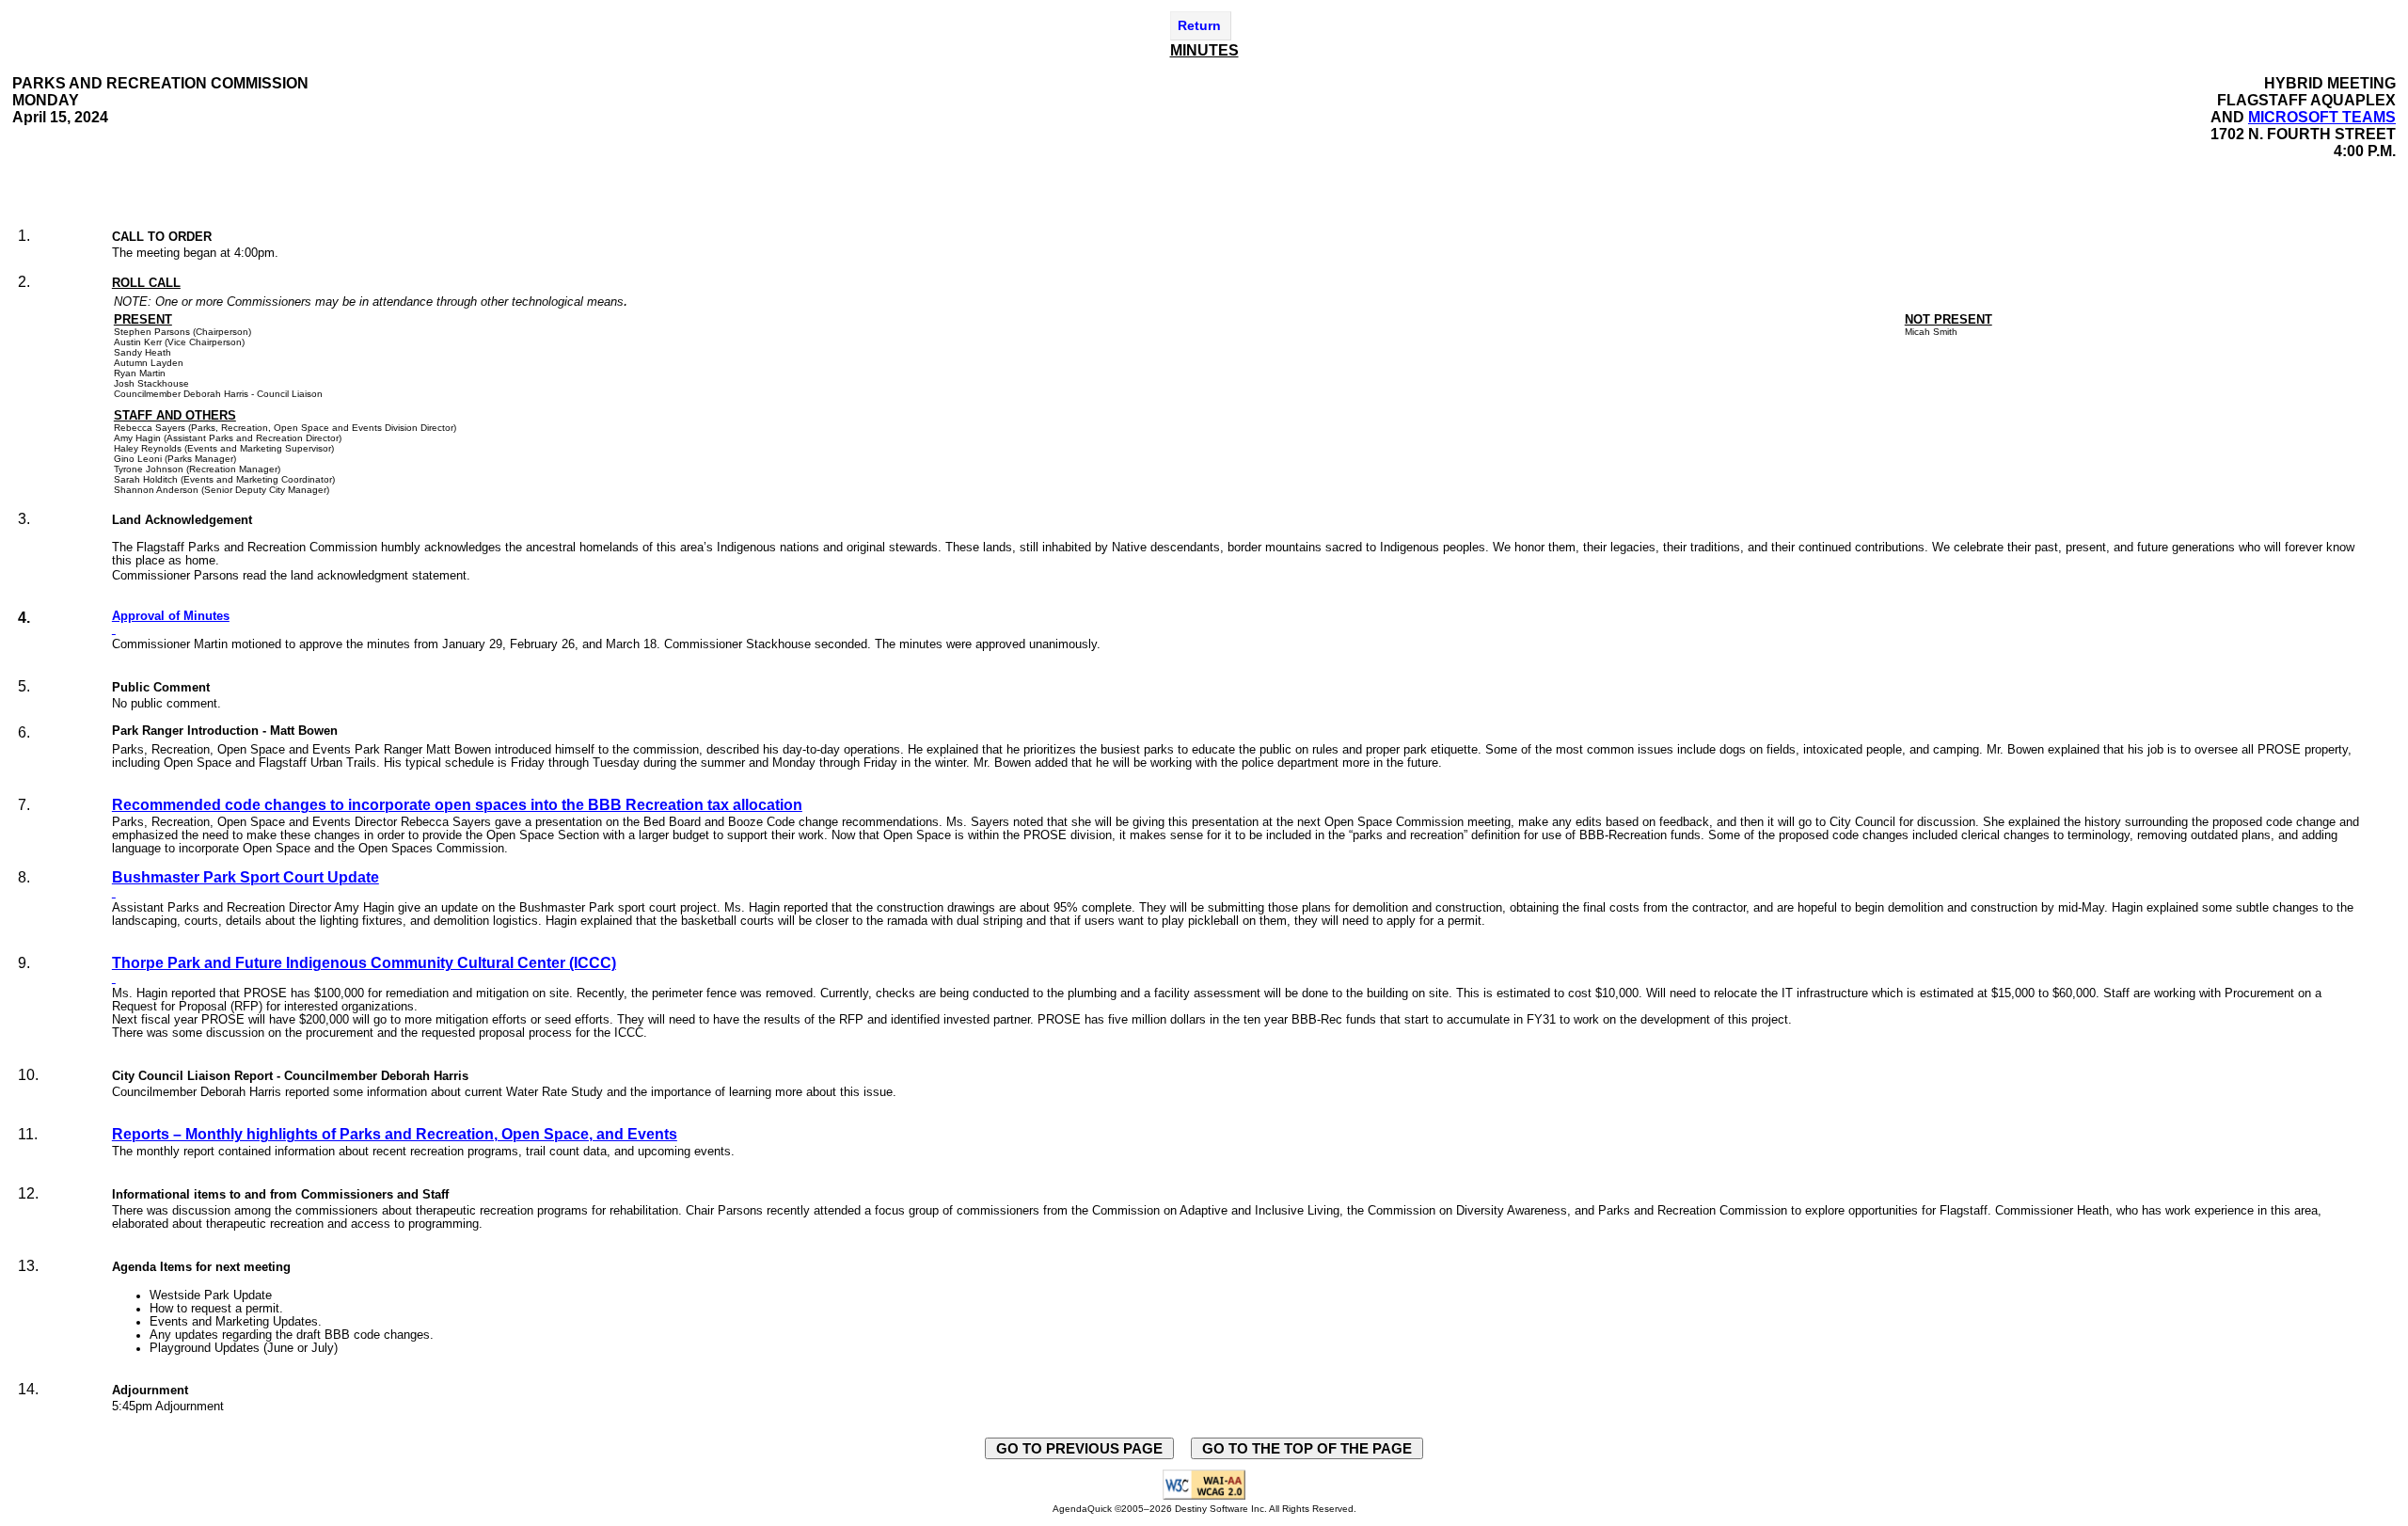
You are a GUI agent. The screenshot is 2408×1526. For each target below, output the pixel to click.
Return (1199, 25)
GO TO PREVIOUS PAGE (1079, 1448)
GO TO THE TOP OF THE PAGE (1307, 1448)
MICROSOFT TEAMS (2322, 117)
